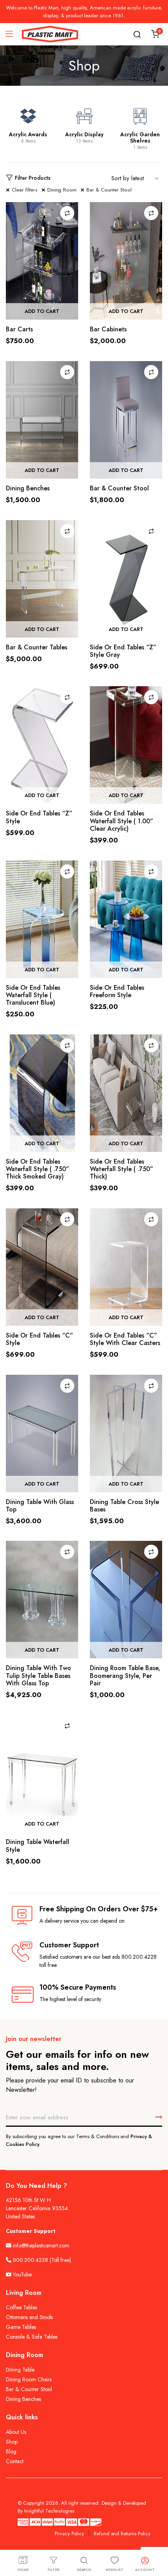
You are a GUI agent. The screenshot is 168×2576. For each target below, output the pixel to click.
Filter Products (33, 178)
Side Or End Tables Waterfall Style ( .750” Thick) (122, 1169)
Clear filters (25, 190)
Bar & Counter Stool (109, 190)
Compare (67, 213)
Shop (12, 2442)
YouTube (21, 2274)
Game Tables (21, 2327)
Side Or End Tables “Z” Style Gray (123, 651)
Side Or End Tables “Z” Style (39, 817)
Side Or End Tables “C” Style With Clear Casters (125, 1339)
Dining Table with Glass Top (40, 1506)
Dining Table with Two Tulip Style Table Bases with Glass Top (38, 1675)
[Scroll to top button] (155, 2539)
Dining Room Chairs (29, 2379)
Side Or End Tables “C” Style (39, 1339)
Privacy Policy (69, 2534)
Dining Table (20, 2370)
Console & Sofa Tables (32, 2337)
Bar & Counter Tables (37, 647)
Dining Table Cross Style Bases (124, 1506)
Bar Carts (19, 329)
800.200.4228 (30, 2260)
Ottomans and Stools (29, 2317)
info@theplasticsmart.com (41, 2245)
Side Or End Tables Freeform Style (117, 991)
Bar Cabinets (108, 329)
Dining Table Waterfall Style (38, 1846)
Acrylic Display (84, 134)
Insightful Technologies (49, 2511)
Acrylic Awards (28, 134)
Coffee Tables (21, 2307)
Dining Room (62, 190)
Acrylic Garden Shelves (140, 137)
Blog (11, 2451)
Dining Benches (28, 488)
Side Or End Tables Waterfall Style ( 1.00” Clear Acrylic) (122, 821)
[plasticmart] (50, 34)
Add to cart (42, 311)
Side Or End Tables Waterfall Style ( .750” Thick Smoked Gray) (38, 1169)
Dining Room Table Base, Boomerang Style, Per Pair (125, 1675)
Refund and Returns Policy (122, 2534)
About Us (16, 2432)
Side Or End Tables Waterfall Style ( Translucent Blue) (33, 995)
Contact (15, 2461)
